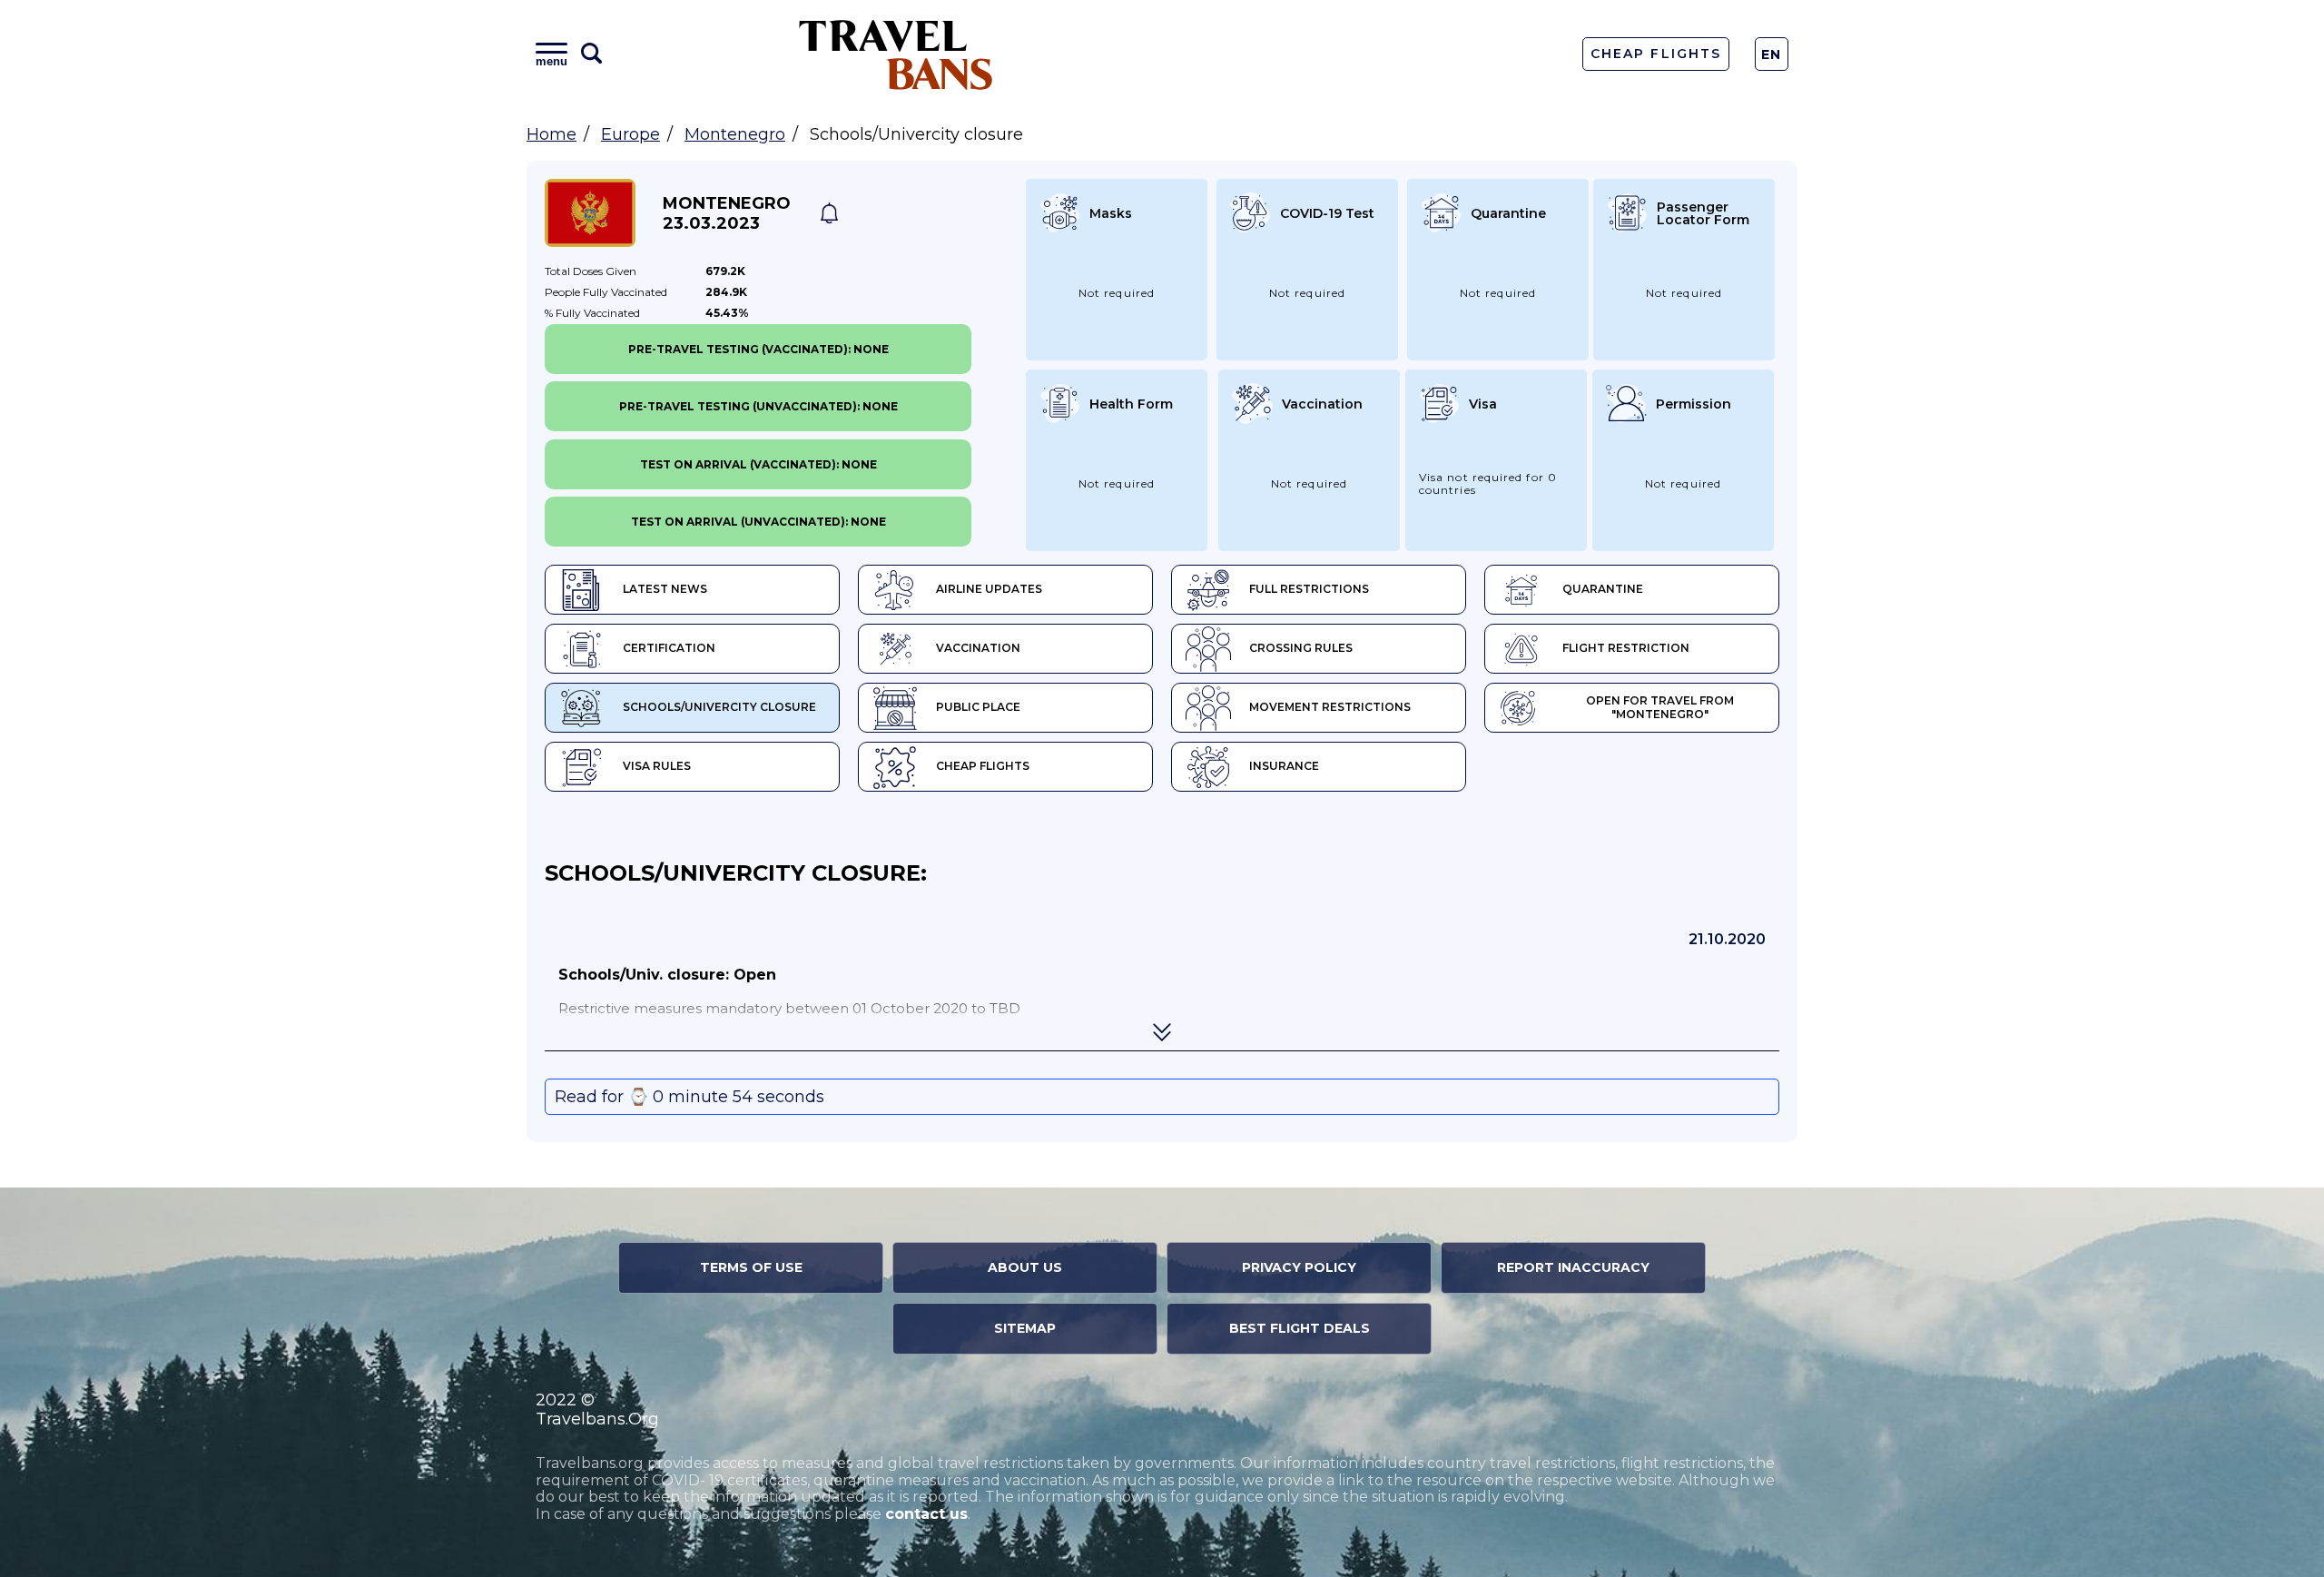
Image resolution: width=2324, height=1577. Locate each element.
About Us (1025, 1267)
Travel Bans (896, 54)
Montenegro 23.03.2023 (727, 213)
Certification (669, 648)
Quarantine (1603, 589)
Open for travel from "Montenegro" (1660, 707)
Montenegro (735, 134)
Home (551, 134)
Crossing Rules (1301, 648)
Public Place (978, 707)
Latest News (665, 589)
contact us (926, 1514)
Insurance (1284, 766)
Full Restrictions (1309, 589)
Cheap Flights (1655, 54)
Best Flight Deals (1300, 1328)
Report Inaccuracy (1573, 1267)
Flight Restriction (1626, 648)
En (1772, 54)
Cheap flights (983, 766)
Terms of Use (751, 1267)
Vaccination (978, 648)
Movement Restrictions (1330, 707)
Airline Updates (989, 589)
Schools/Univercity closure (719, 707)
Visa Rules (657, 766)
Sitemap (1025, 1328)
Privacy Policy (1299, 1267)
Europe (630, 134)
